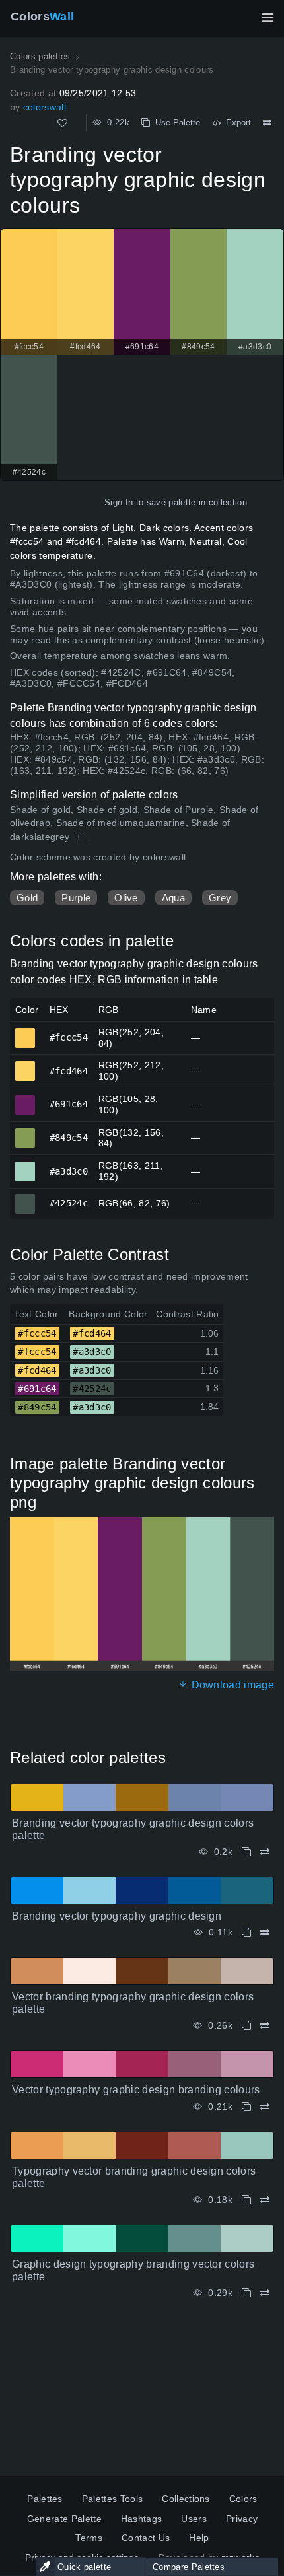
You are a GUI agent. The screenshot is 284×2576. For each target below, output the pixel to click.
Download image (231, 1685)
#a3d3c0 (25, 1166)
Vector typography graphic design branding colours (136, 2090)
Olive (126, 898)
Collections (186, 2499)
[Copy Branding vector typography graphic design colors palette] (246, 1852)
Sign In (119, 502)
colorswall (45, 107)
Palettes (45, 2499)
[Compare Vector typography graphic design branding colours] (265, 2107)
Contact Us (146, 2538)
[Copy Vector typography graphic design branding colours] (246, 2107)
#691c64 (25, 1099)
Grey (220, 898)
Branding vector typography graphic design (117, 1916)
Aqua (173, 898)
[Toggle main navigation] (267, 18)
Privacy (242, 2519)
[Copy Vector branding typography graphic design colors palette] (246, 2026)
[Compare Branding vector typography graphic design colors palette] (265, 1852)
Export (236, 122)
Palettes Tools (112, 2499)
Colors (42, 17)
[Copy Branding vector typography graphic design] (246, 1932)
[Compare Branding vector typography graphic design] (265, 1932)
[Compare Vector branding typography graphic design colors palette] (265, 2026)
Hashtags (142, 2519)
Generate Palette (64, 2519)
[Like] (62, 123)
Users (194, 2519)
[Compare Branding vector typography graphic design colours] (267, 123)
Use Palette (175, 122)
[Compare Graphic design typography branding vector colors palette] (265, 2293)
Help (199, 2538)
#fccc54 (25, 1032)
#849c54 (25, 1132)
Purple (76, 898)
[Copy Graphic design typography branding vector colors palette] (246, 2293)
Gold (27, 898)
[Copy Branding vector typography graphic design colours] (82, 837)
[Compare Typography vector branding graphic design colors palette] (265, 2200)
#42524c (25, 1198)
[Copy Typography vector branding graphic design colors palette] (246, 2200)
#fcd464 (25, 1065)
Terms (89, 2538)
